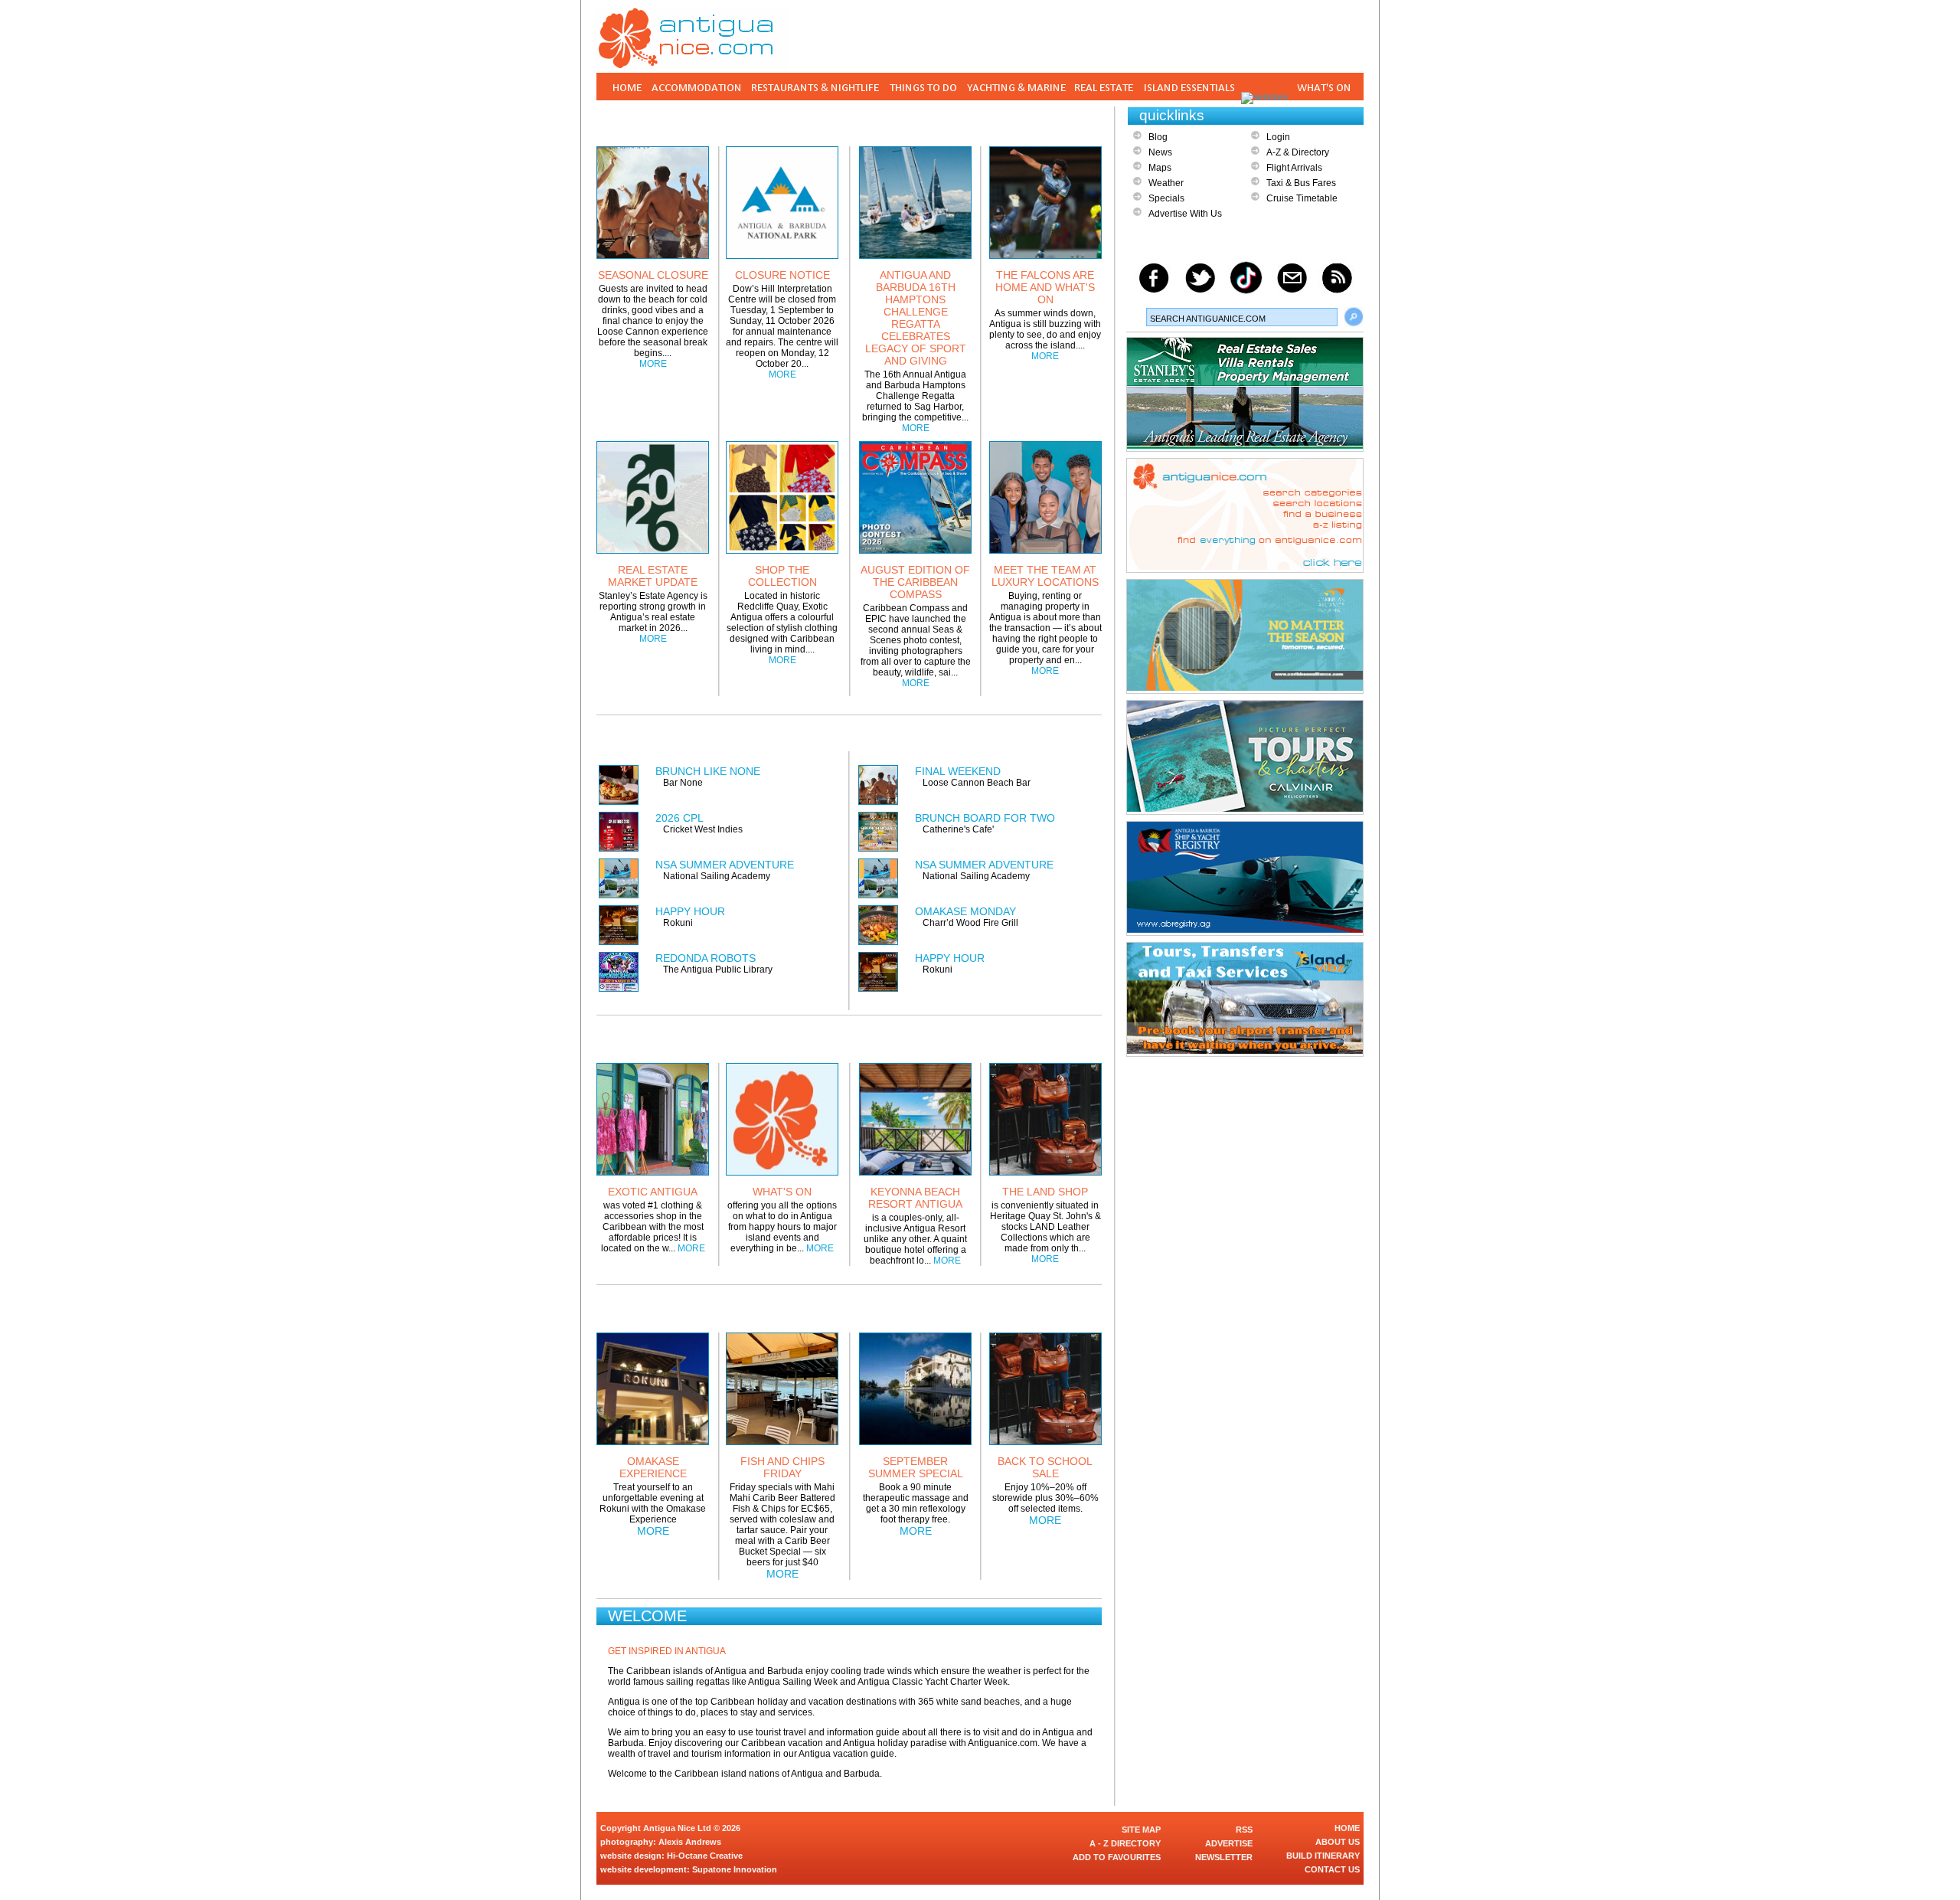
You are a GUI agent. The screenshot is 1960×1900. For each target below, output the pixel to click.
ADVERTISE (1229, 1843)
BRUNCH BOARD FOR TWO (985, 818)
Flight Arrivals (1294, 168)
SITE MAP (1141, 1830)
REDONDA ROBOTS (706, 958)
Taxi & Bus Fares (1301, 183)
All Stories (1056, 121)
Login (1278, 137)
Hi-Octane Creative (705, 1856)
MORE (653, 364)
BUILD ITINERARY (1323, 1856)
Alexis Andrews (690, 1842)
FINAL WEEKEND (958, 771)
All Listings (1044, 737)
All (1065, 1307)
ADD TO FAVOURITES (1117, 1857)
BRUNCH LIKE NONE (708, 771)
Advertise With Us (1185, 214)
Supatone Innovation (735, 1869)
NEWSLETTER (1224, 1857)
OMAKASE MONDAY (965, 911)
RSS (1244, 1830)
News (1160, 152)
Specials (1166, 198)
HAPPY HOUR (690, 911)
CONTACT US (1332, 1869)
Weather (1166, 183)
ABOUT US (1338, 1842)
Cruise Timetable (1302, 198)
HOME (1347, 1828)
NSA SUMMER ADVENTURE (725, 865)
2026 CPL (679, 818)
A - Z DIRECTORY (1125, 1843)
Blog (1158, 137)
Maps (1160, 168)
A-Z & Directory (1298, 152)
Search (1354, 317)
